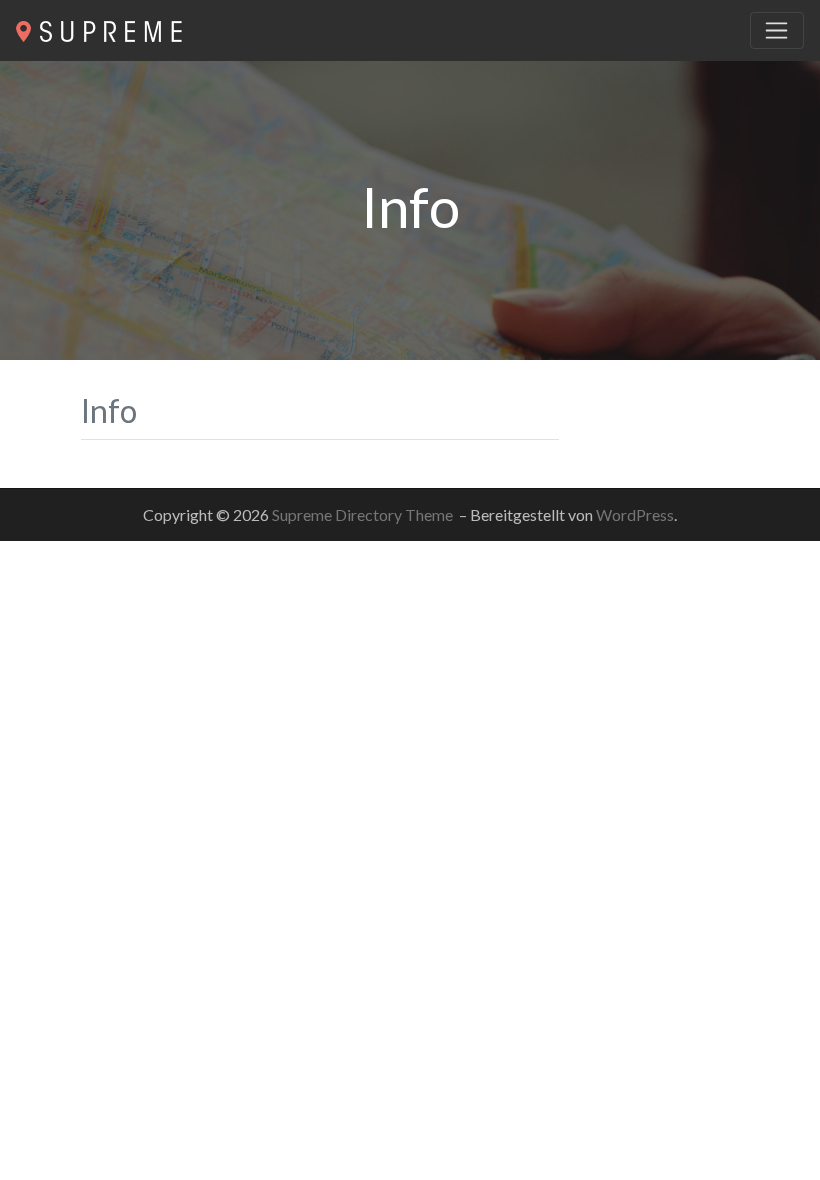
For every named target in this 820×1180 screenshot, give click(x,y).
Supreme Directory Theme (364, 514)
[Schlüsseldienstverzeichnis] (99, 29)
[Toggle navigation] (777, 31)
